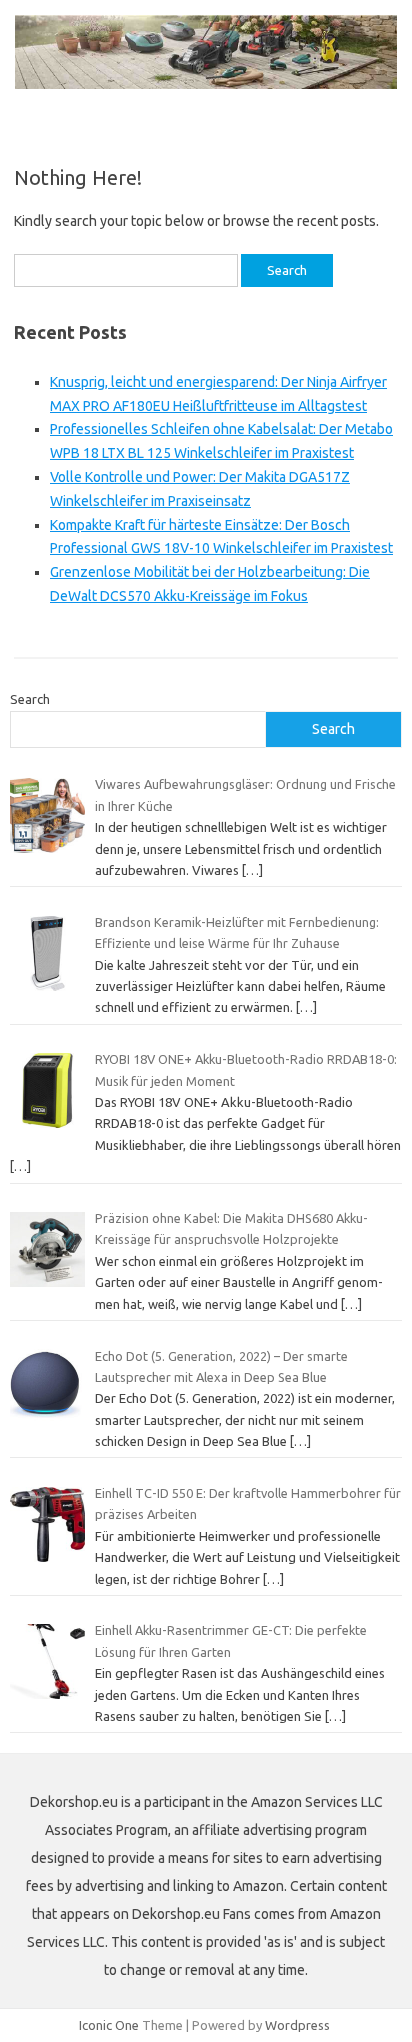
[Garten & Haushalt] (206, 84)
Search (30, 699)
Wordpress (297, 2025)
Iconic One (109, 2025)
